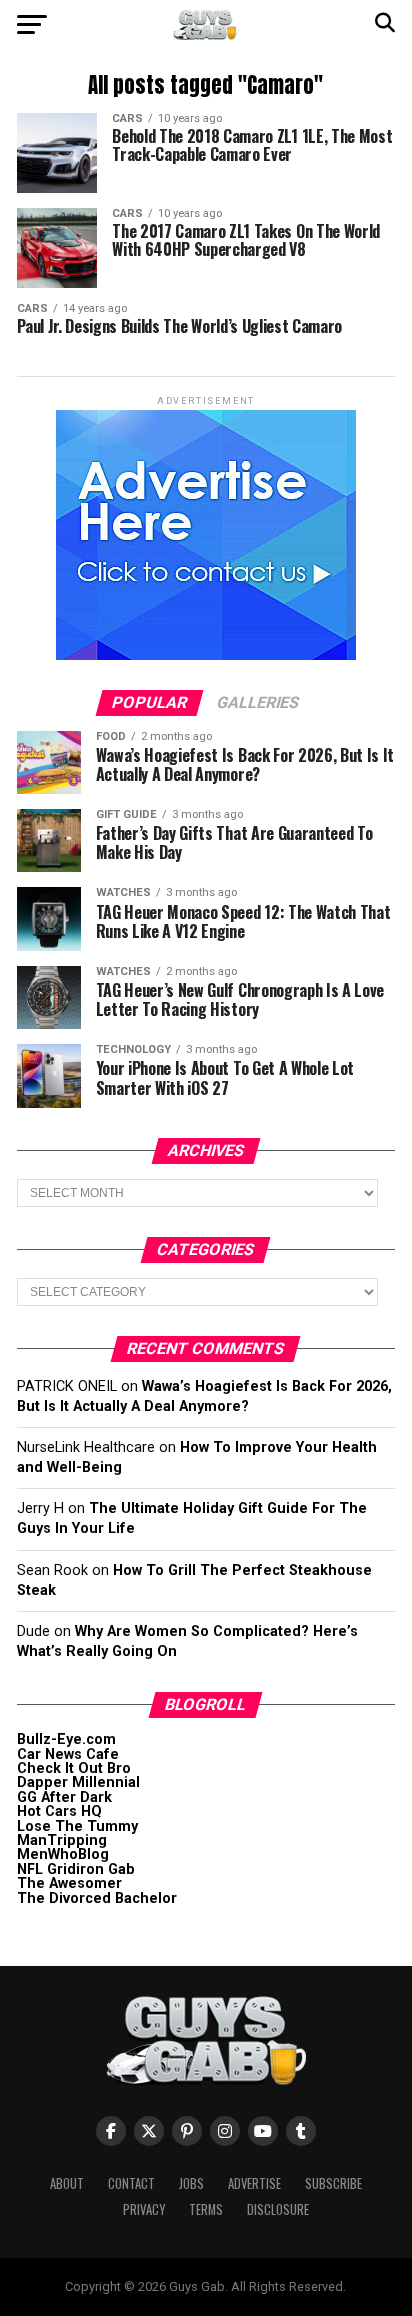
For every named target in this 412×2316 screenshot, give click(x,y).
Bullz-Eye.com (66, 1739)
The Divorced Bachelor (97, 1898)
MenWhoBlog (63, 1854)
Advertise (254, 2183)
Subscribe (333, 2183)
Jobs (191, 2183)
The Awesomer (69, 1883)
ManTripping (62, 1840)
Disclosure (278, 2209)
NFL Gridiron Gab (76, 1869)
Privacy (144, 2209)
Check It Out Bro (74, 1768)
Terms (206, 2209)
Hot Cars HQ (59, 1811)
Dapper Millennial (78, 1782)
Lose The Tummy (77, 1826)
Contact (131, 2183)
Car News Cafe (68, 1754)
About (67, 2183)
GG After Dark (64, 1797)
